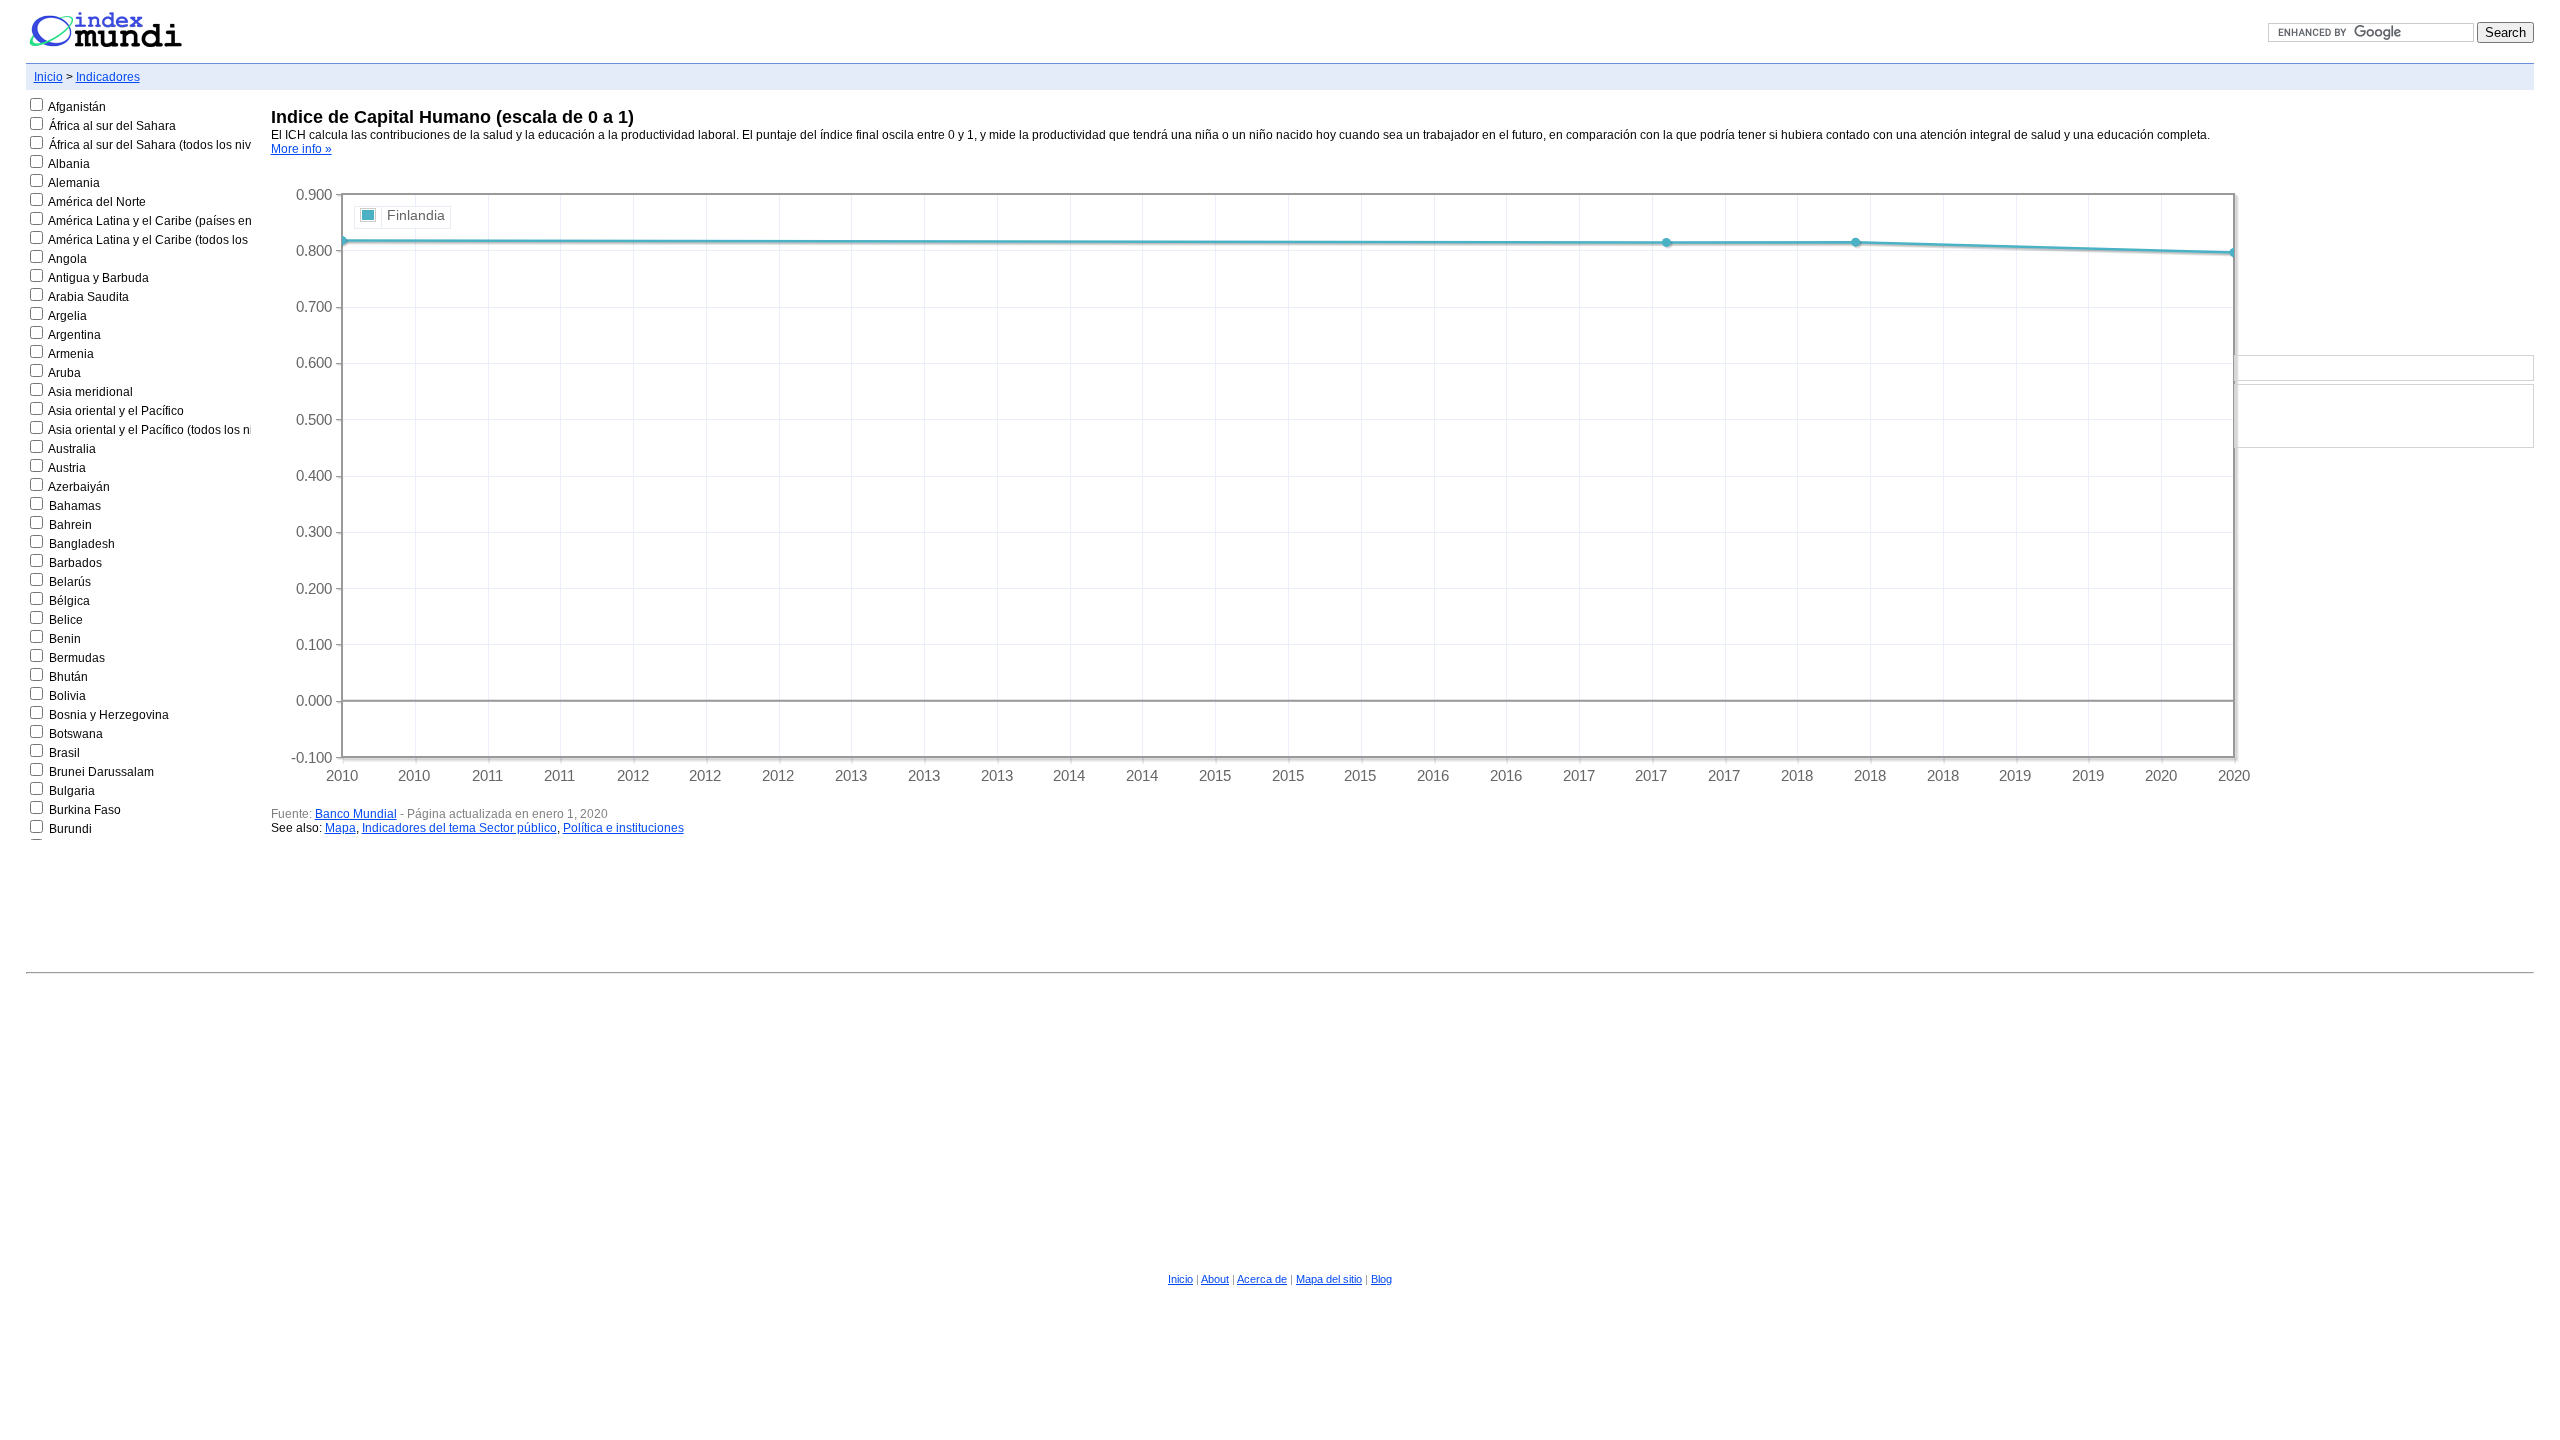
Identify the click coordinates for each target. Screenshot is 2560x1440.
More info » (301, 149)
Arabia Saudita (88, 297)
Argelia (67, 316)
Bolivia (67, 696)
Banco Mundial (356, 814)
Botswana (76, 734)
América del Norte (97, 202)
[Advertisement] (2384, 224)
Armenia (71, 354)
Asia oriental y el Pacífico (116, 411)
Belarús (70, 582)
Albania (69, 164)
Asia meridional (90, 392)
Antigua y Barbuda (98, 278)
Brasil (64, 753)
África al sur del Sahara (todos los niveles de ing (180, 145)
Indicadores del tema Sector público (459, 828)
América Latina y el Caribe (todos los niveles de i (180, 240)
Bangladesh (82, 544)
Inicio (48, 77)
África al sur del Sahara (112, 126)
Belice (66, 620)
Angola (67, 259)
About (1215, 1279)
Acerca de (1262, 1279)
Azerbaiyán (79, 487)
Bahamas (75, 506)
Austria (67, 468)
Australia (72, 449)
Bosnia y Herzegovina (109, 715)
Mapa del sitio (1329, 1279)
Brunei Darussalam (101, 772)
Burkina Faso (85, 810)
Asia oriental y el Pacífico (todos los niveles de (173, 430)
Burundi (70, 829)
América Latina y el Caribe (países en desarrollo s (183, 221)
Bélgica (69, 601)
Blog (1381, 1279)
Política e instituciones (623, 828)
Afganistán (77, 107)
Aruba (64, 373)
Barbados (75, 563)
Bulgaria (72, 791)
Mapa (340, 828)
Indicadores (108, 77)
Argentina (74, 335)
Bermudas (77, 658)
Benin (65, 639)
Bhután (68, 677)
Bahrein (70, 525)
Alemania (74, 183)
